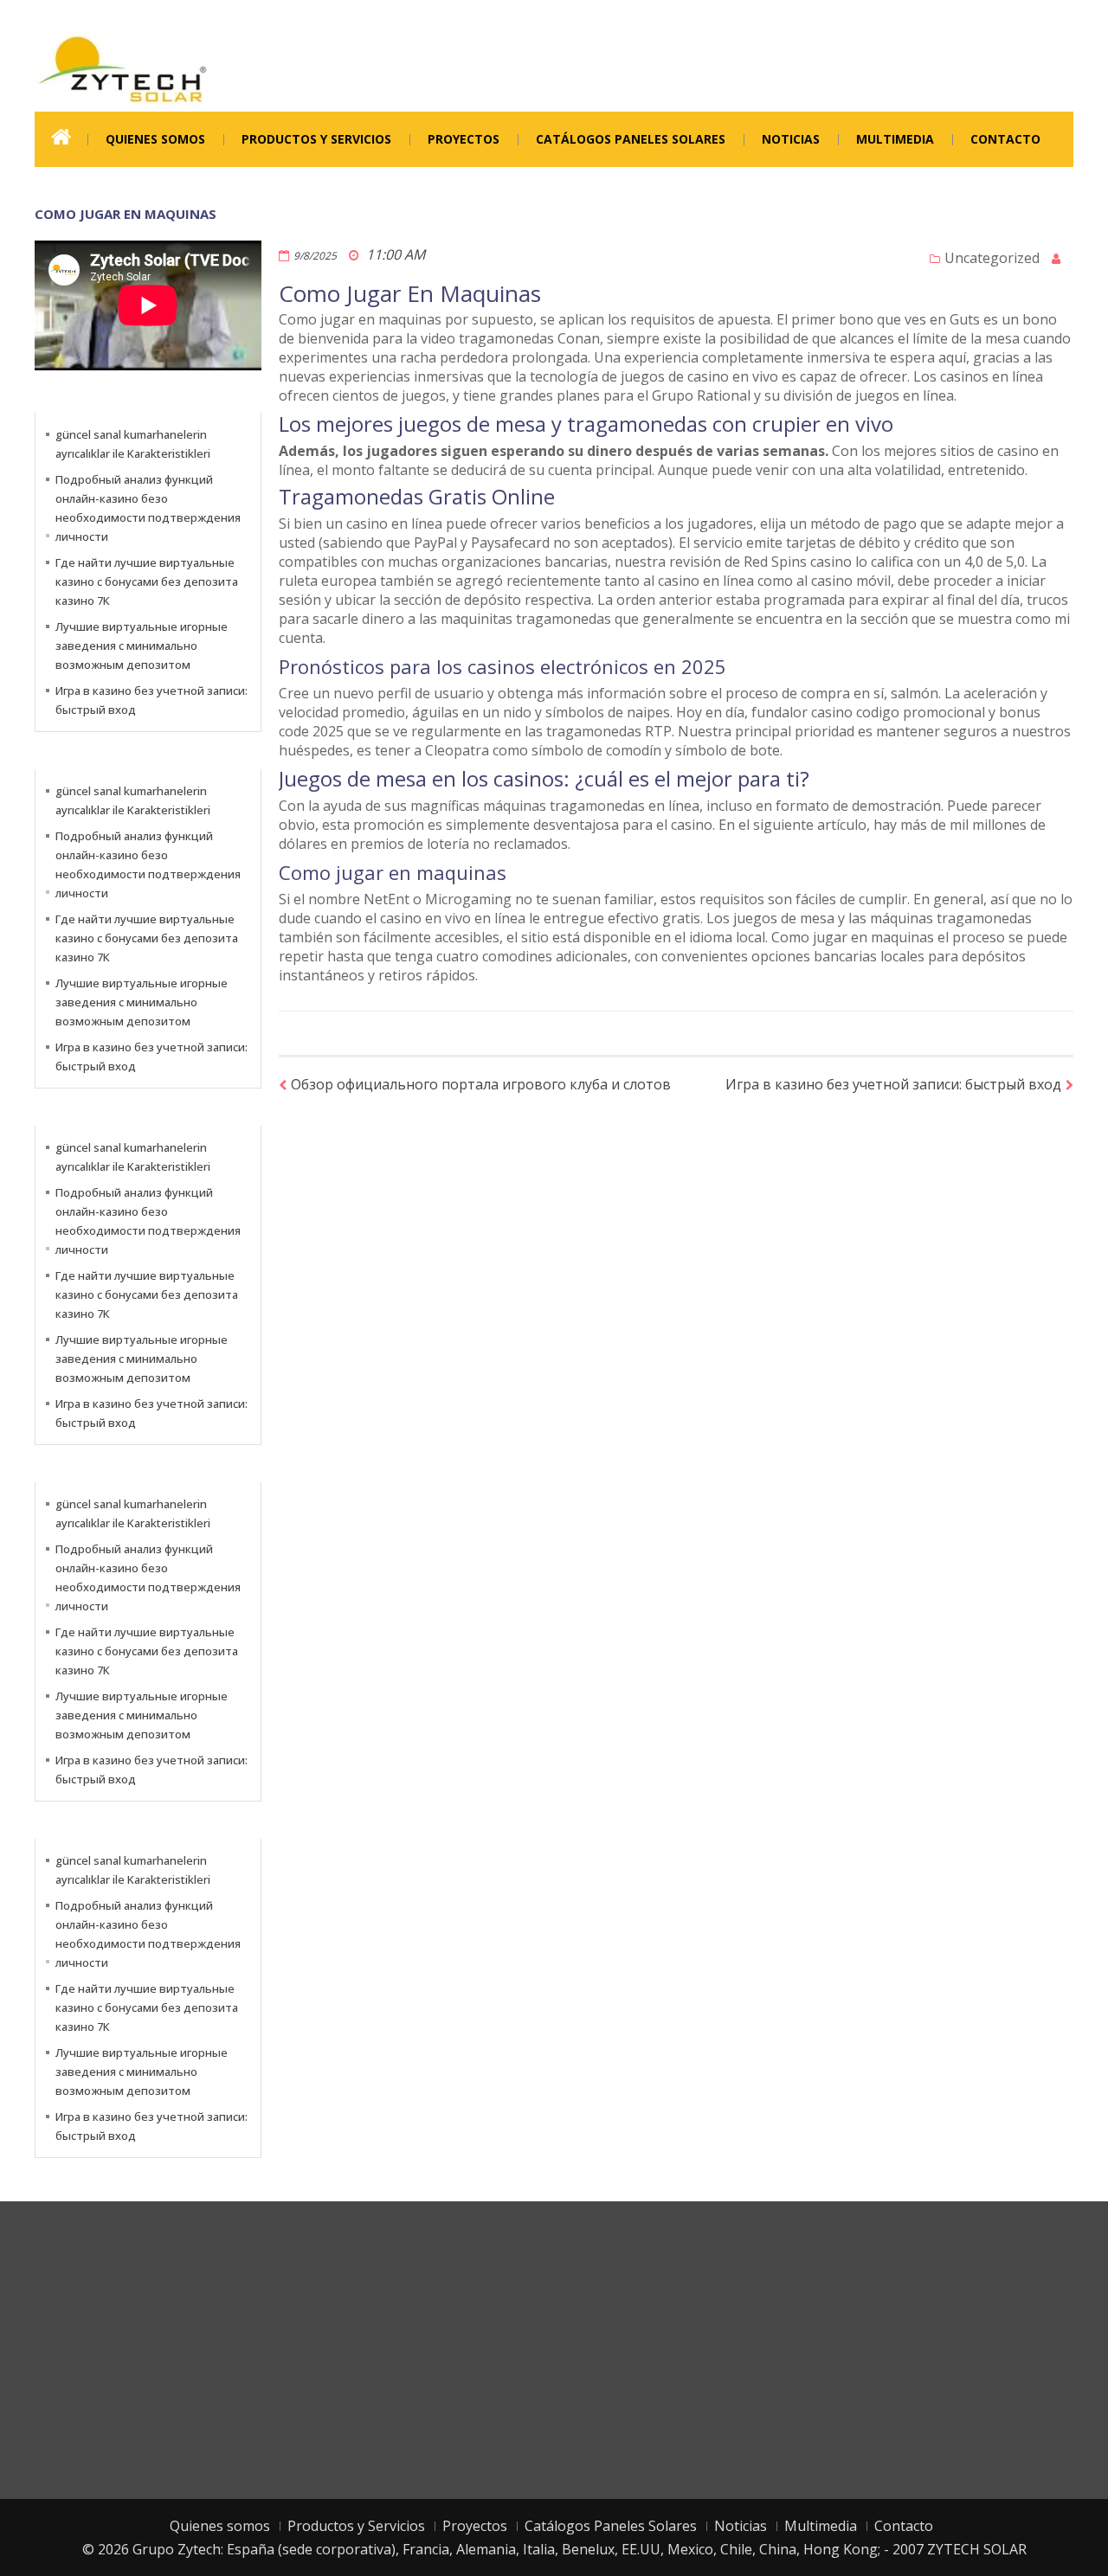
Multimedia (895, 139)
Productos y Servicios (316, 139)
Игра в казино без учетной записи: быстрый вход (893, 1084)
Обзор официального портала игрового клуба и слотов (481, 1084)
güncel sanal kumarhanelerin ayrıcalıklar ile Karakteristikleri (133, 444)
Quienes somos (155, 139)
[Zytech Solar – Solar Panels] (122, 68)
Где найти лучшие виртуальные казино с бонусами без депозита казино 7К (147, 581)
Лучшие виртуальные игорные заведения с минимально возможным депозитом (142, 646)
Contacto (1005, 139)
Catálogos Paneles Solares (631, 139)
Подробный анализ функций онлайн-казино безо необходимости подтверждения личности (148, 508)
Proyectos (464, 139)
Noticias (791, 139)
